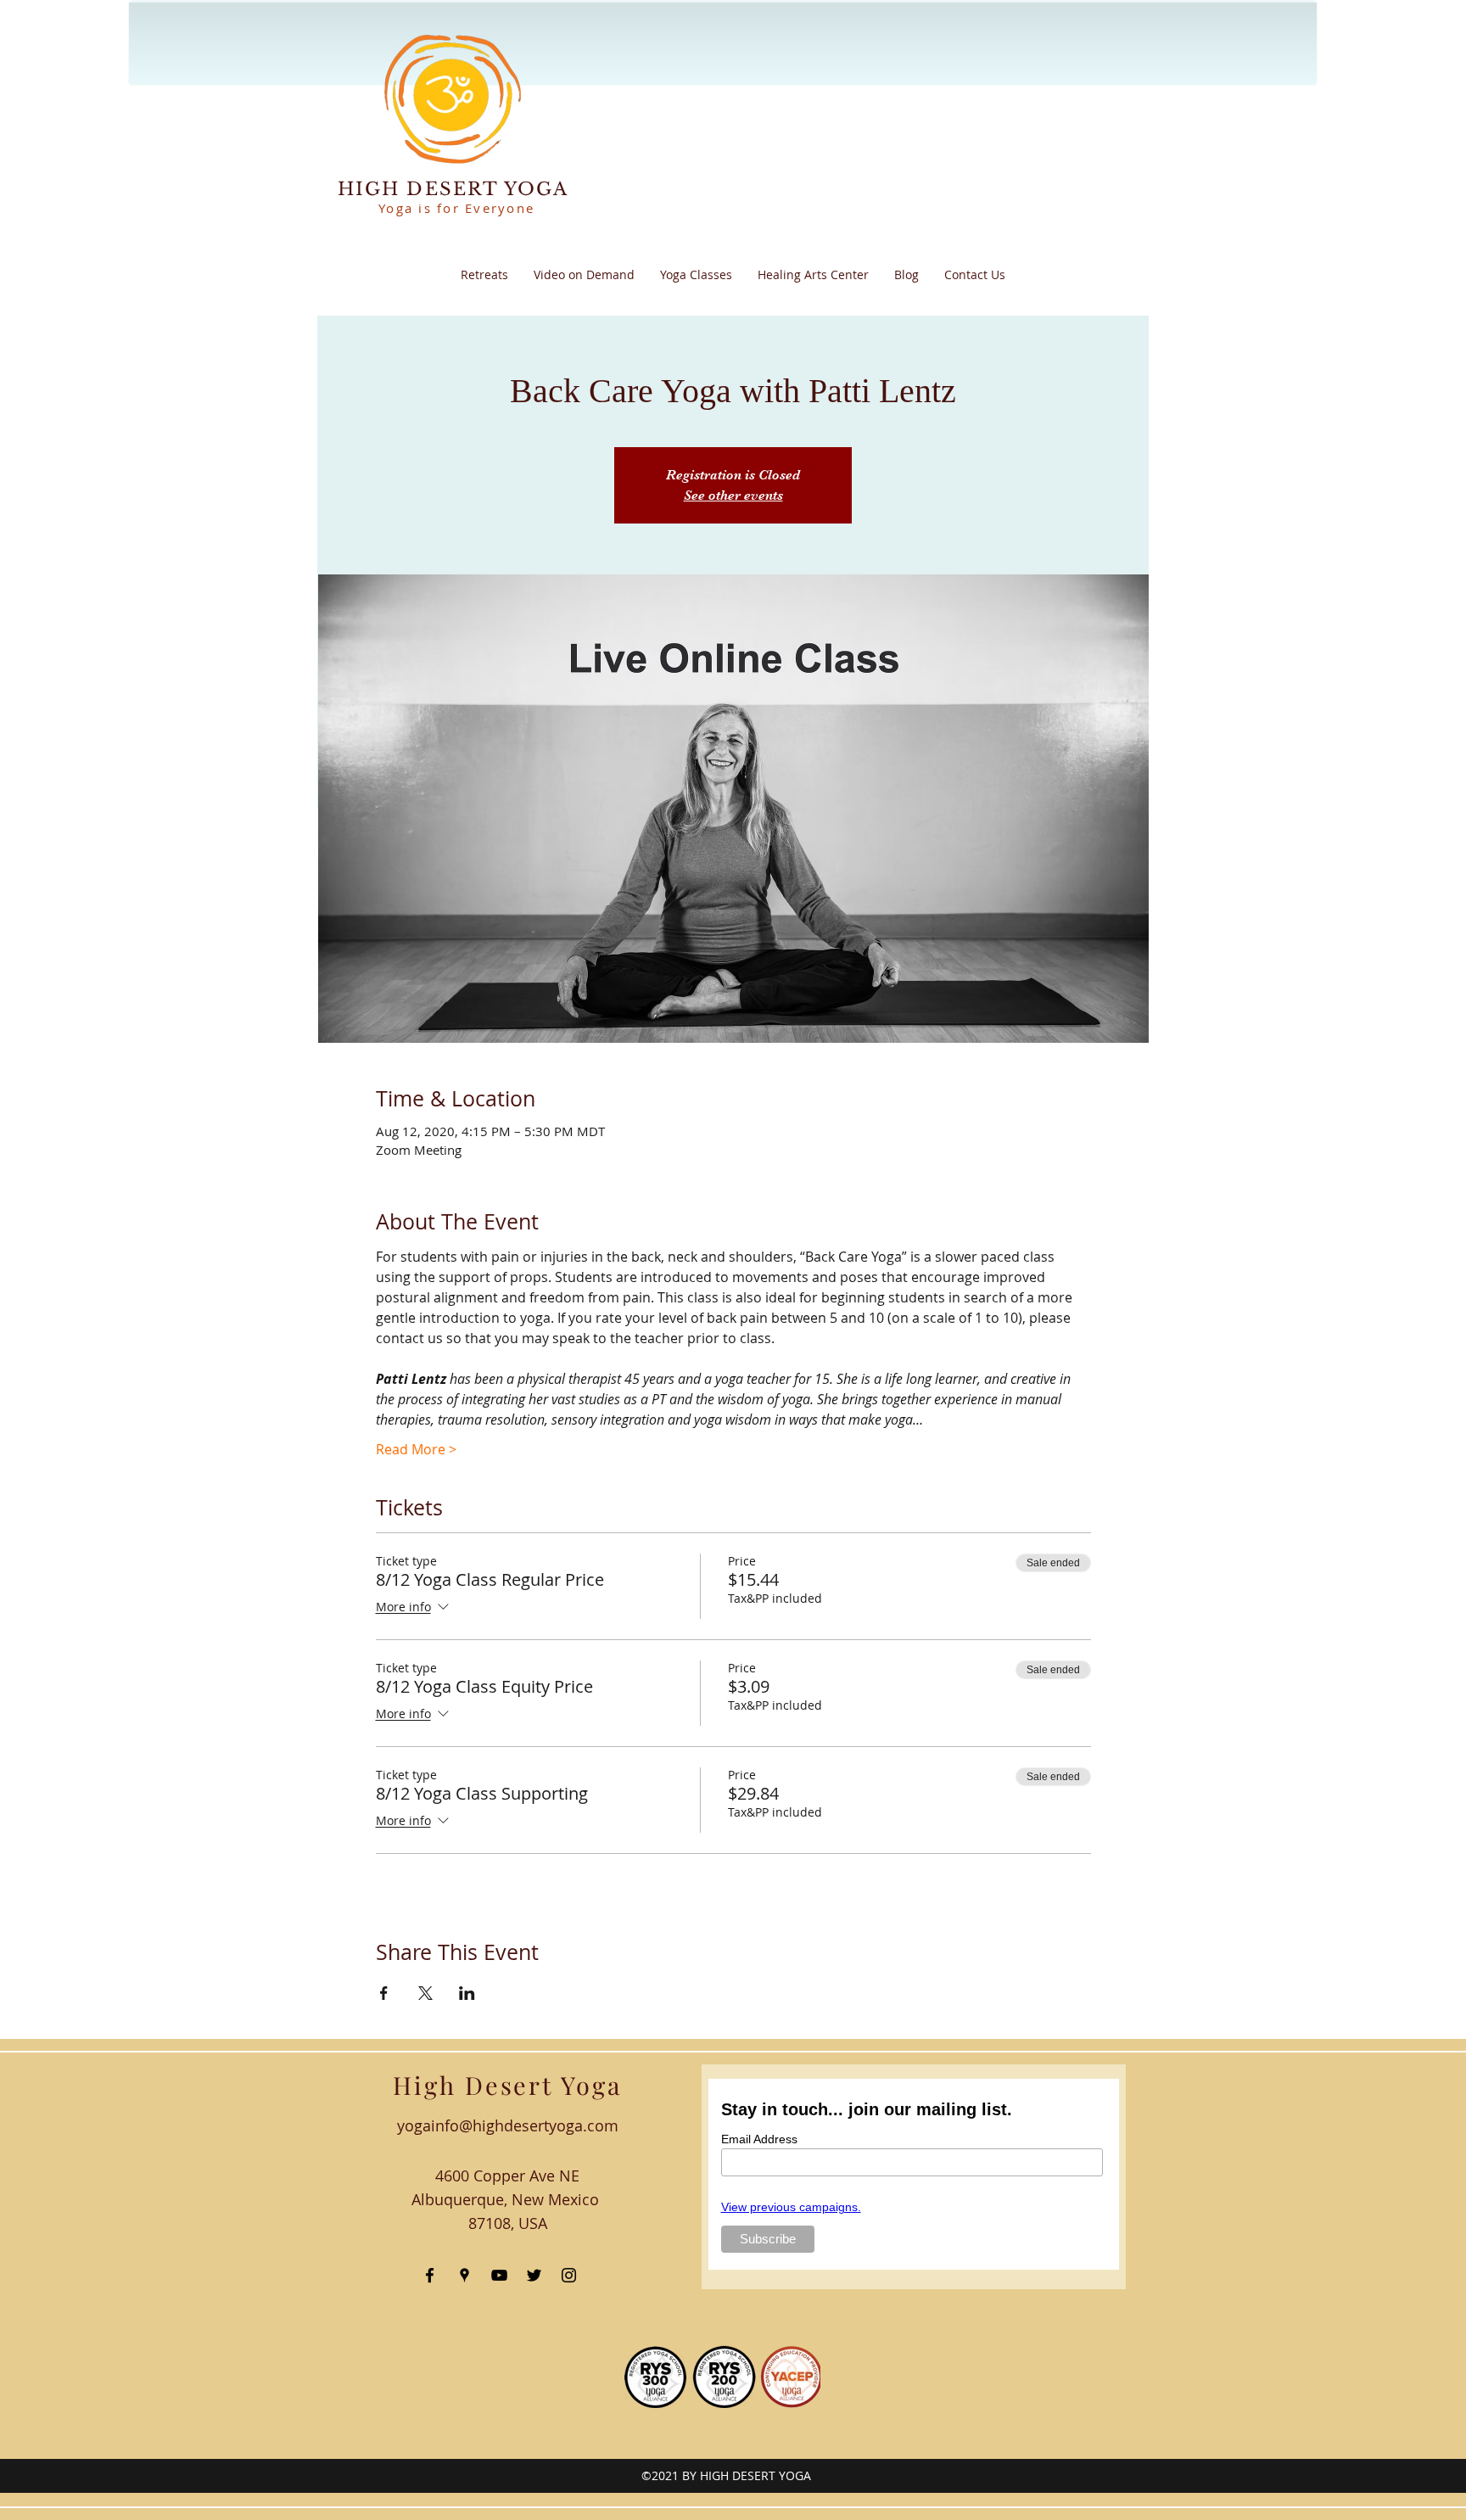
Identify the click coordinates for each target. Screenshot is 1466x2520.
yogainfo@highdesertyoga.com (508, 2125)
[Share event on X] (425, 1993)
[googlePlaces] (464, 2275)
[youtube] (499, 2275)
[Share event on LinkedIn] (467, 1993)
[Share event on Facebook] (384, 1993)
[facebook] (430, 2275)
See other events (733, 496)
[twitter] (534, 2275)
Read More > (416, 1449)
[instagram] (569, 2275)
